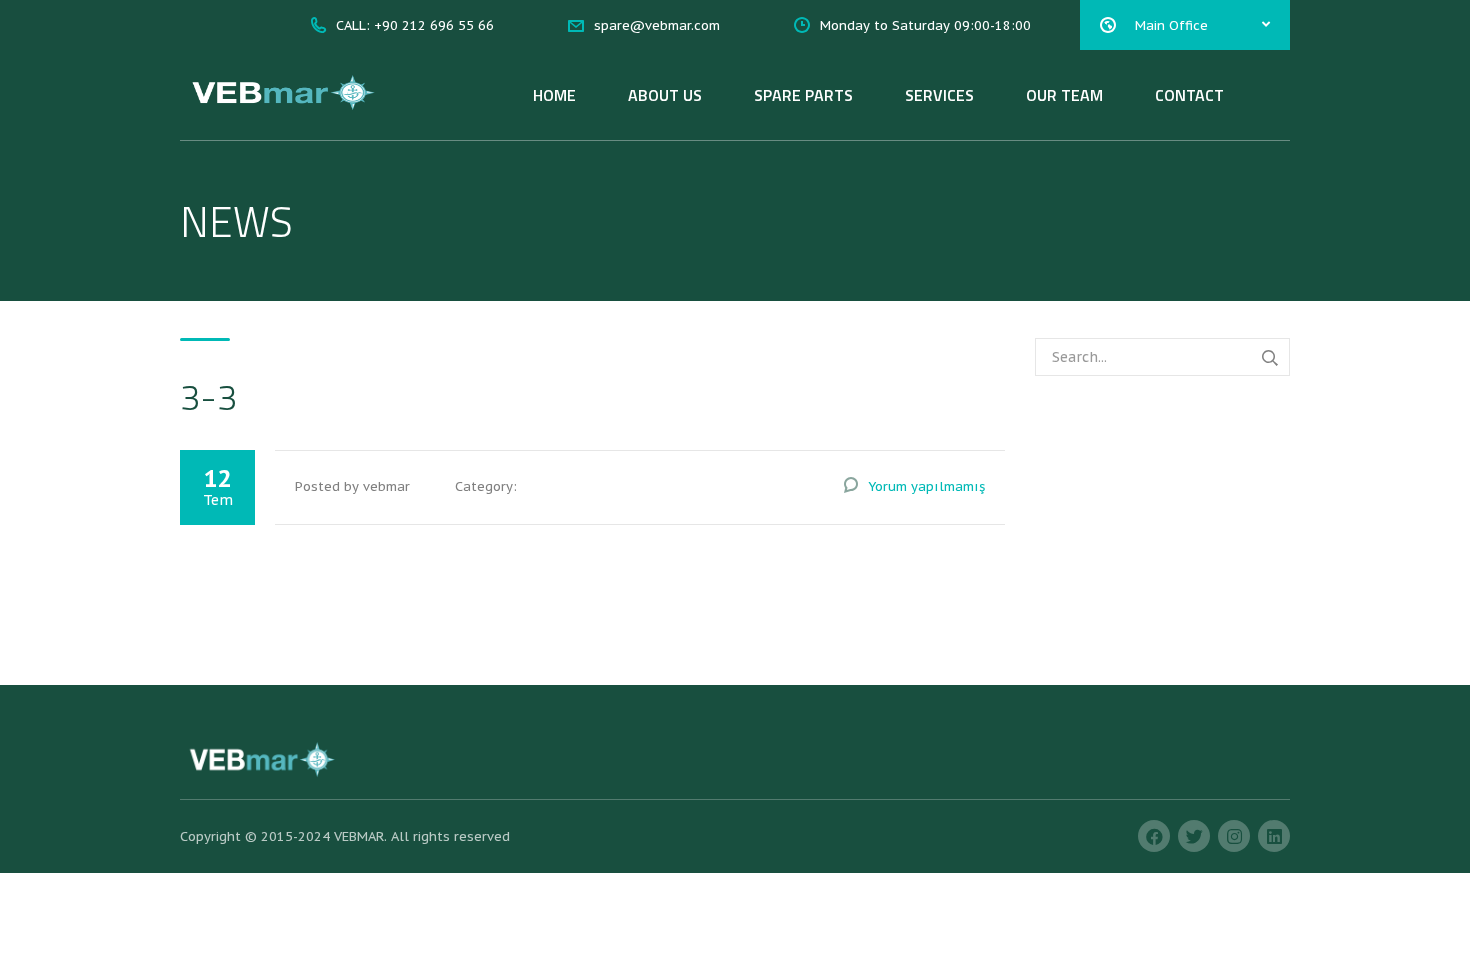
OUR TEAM (1064, 95)
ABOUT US (665, 95)
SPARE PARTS (803, 95)
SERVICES (939, 95)
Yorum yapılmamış (926, 486)
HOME (554, 95)
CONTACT (1189, 95)
